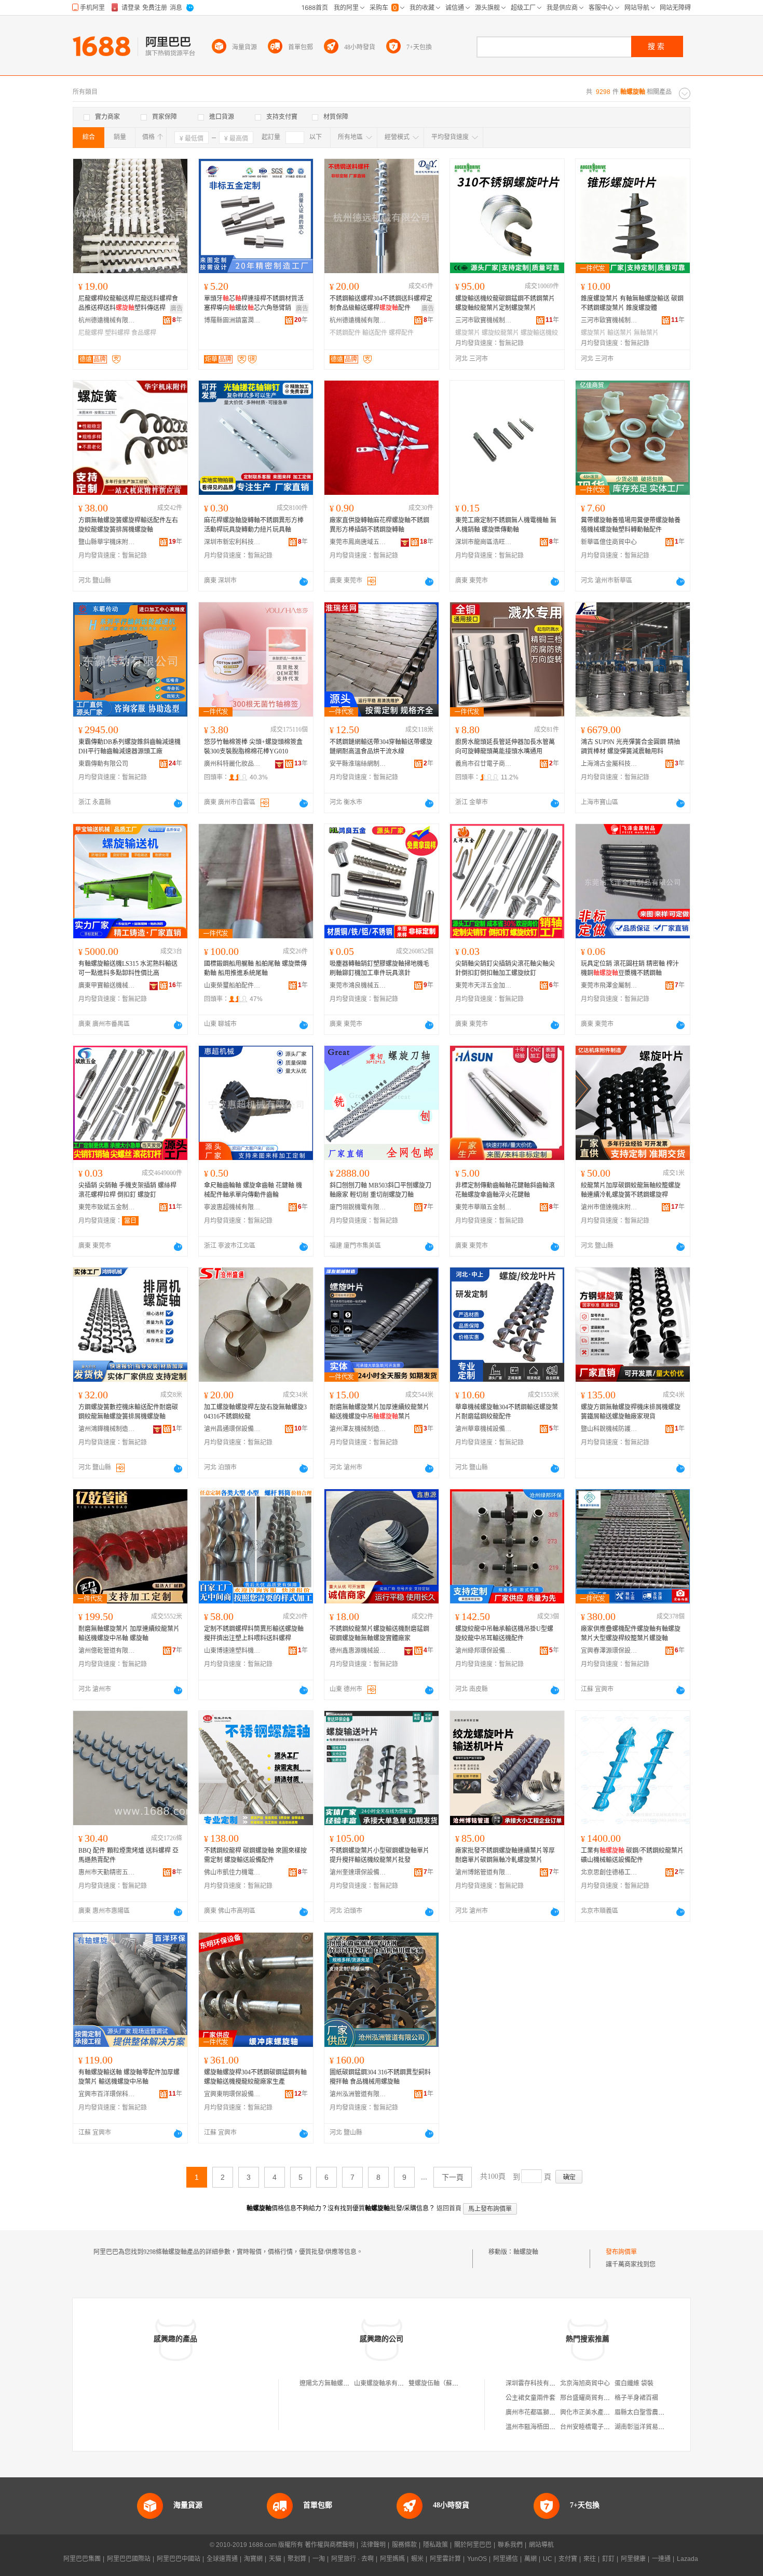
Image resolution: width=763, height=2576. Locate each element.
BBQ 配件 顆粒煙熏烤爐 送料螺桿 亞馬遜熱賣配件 (128, 1855)
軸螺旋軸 (526, 2252)
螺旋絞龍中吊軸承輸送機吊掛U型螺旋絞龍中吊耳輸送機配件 (504, 1634)
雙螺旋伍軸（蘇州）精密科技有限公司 (461, 2383)
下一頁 (453, 2177)
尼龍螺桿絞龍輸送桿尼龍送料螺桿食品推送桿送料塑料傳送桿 (128, 303)
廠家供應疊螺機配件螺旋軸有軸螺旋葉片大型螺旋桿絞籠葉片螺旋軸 (631, 1634)
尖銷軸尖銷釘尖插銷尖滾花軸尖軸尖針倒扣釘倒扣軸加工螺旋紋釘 (505, 968)
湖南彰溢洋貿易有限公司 (649, 2427)
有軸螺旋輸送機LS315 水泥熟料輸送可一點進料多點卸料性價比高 (128, 968)
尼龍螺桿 (91, 333)
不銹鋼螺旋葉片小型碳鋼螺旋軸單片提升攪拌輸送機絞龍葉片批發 (379, 1855)
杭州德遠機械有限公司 (107, 320)
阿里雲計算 (445, 2559)
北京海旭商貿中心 (585, 2383)
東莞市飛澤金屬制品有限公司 (609, 986)
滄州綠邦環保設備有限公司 (484, 1651)
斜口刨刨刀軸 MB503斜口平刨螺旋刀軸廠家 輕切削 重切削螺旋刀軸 (380, 1190)
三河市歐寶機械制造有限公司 (484, 320)
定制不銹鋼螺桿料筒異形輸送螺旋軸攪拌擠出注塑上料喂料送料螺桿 (254, 1634)
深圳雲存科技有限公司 (537, 2383)
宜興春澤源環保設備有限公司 (609, 1651)
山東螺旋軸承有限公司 (385, 2383)
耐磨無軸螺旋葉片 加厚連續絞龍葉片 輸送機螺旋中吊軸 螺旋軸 (129, 1634)
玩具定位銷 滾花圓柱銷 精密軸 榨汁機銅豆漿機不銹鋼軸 (630, 968)
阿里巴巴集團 (82, 2559)
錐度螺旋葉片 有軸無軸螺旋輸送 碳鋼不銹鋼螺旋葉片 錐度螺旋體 (632, 303)
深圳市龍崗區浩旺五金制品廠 (484, 542)
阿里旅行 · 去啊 (352, 2559)
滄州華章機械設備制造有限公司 (484, 1429)
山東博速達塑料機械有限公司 (233, 1651)
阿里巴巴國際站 (129, 2559)
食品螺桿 (144, 333)
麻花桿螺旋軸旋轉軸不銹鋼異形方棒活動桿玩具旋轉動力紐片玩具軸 (254, 525)
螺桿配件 (401, 333)
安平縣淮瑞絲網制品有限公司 (358, 764)
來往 (590, 2559)
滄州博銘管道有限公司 (484, 1872)
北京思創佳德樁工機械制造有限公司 (609, 1872)
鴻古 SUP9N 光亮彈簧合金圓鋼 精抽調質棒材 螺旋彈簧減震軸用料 (630, 747)
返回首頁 (449, 2208)
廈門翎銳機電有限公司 (358, 1207)
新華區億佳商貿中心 (609, 542)
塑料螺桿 (117, 333)
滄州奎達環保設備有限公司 (358, 1872)
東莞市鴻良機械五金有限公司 (358, 986)
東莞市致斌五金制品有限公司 (107, 1207)
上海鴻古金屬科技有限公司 (609, 764)
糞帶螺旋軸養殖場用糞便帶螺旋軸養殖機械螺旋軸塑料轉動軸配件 (631, 525)
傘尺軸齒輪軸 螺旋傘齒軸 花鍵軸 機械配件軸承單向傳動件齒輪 (253, 1190)
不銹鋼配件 (345, 333)
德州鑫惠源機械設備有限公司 (358, 1651)
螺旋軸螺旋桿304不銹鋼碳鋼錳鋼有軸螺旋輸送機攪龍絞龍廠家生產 (255, 2077)
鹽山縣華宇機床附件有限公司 (107, 542)
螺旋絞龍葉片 (500, 333)
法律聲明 (373, 2545)
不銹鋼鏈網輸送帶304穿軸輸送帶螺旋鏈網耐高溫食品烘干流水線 (381, 747)
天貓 (275, 2559)
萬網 (530, 2559)
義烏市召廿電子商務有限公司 (484, 764)
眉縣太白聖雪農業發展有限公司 (658, 2412)
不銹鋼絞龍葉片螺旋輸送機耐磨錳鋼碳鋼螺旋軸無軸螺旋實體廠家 (379, 1634)
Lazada (687, 2559)
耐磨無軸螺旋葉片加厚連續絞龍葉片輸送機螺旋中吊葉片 (379, 1412)
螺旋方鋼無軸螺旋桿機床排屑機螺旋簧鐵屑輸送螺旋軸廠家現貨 (631, 1412)
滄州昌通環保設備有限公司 (233, 1429)
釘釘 (608, 2559)
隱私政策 (435, 2545)
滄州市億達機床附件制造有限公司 (609, 1207)
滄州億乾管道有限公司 (107, 1651)
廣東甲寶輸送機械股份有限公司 (107, 986)
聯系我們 (510, 2545)
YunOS (477, 2559)
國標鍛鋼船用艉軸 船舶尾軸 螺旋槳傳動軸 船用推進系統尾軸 (255, 968)
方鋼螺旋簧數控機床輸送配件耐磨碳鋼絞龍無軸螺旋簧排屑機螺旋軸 (128, 1412)
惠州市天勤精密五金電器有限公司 (107, 1872)
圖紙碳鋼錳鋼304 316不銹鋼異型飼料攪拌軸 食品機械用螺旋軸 (380, 2077)
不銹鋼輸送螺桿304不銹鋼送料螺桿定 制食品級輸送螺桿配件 (381, 303)
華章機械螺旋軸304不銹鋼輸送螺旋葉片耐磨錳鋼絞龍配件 (507, 1412)
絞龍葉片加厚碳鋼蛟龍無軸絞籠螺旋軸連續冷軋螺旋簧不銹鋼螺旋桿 (631, 1190)
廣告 (176, 308)
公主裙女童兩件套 (530, 2398)
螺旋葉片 (468, 333)
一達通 (661, 2559)
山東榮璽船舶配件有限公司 (233, 986)
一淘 (319, 2559)
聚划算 (297, 2559)
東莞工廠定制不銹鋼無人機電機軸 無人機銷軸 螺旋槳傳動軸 (506, 525)
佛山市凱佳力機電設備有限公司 (233, 1872)
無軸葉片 (646, 333)
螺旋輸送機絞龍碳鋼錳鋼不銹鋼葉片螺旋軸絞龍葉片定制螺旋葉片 (505, 303)
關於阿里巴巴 (473, 2545)
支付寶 (568, 2559)
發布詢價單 (621, 2252)
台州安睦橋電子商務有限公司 (601, 2427)
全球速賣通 (222, 2559)
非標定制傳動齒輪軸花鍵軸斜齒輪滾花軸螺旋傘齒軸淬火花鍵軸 (505, 1190)
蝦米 (417, 2559)
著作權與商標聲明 (330, 2545)
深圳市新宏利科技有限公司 (233, 542)
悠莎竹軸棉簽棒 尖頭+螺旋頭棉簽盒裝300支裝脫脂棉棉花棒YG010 (253, 747)
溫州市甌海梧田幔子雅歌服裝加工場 (555, 2427)
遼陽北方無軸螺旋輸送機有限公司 (346, 2383)
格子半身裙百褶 (636, 2398)
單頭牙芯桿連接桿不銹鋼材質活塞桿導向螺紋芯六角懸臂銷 (254, 303)
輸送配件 (375, 333)
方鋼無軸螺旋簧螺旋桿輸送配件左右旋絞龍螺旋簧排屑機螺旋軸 (128, 525)
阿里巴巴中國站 (179, 2559)
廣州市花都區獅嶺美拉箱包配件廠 (552, 2412)
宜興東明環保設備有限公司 (233, 2094)
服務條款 (404, 2545)
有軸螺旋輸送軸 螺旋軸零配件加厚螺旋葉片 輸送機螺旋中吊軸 (129, 2077)
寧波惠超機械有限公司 (233, 1207)
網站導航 (541, 2545)
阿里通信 (506, 2559)
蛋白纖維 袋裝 (634, 2383)
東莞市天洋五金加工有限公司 (484, 986)
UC (548, 2559)
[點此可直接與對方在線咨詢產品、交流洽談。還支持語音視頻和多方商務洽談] (304, 582)
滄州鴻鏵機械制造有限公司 (107, 1429)
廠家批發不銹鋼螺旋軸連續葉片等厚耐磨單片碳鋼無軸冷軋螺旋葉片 (505, 1855)
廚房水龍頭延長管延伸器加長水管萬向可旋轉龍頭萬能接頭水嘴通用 (505, 747)
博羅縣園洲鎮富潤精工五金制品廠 (233, 320)
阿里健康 (633, 2559)
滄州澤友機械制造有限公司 (358, 1429)
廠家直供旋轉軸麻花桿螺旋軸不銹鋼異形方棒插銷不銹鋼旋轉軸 (379, 525)
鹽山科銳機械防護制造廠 (609, 1429)
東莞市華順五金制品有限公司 (484, 1207)
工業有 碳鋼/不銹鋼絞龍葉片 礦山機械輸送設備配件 (632, 1855)
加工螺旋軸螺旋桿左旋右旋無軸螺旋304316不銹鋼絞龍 (255, 1412)
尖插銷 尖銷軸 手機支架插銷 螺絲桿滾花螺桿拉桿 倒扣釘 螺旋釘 (127, 1190)
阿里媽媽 (392, 2559)
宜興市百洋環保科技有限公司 (107, 2094)
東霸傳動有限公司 (103, 764)
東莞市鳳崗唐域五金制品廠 (358, 542)
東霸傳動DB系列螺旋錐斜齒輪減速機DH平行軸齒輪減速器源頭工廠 (130, 747)
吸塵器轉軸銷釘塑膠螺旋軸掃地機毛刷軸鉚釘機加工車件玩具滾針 (379, 968)
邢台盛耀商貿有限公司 (591, 2398)
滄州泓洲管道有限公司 (358, 2094)
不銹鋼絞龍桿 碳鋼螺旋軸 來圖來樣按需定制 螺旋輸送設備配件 (255, 1855)
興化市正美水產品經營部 (594, 2412)
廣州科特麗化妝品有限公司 (233, 764)
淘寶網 (253, 2559)
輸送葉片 (620, 333)
